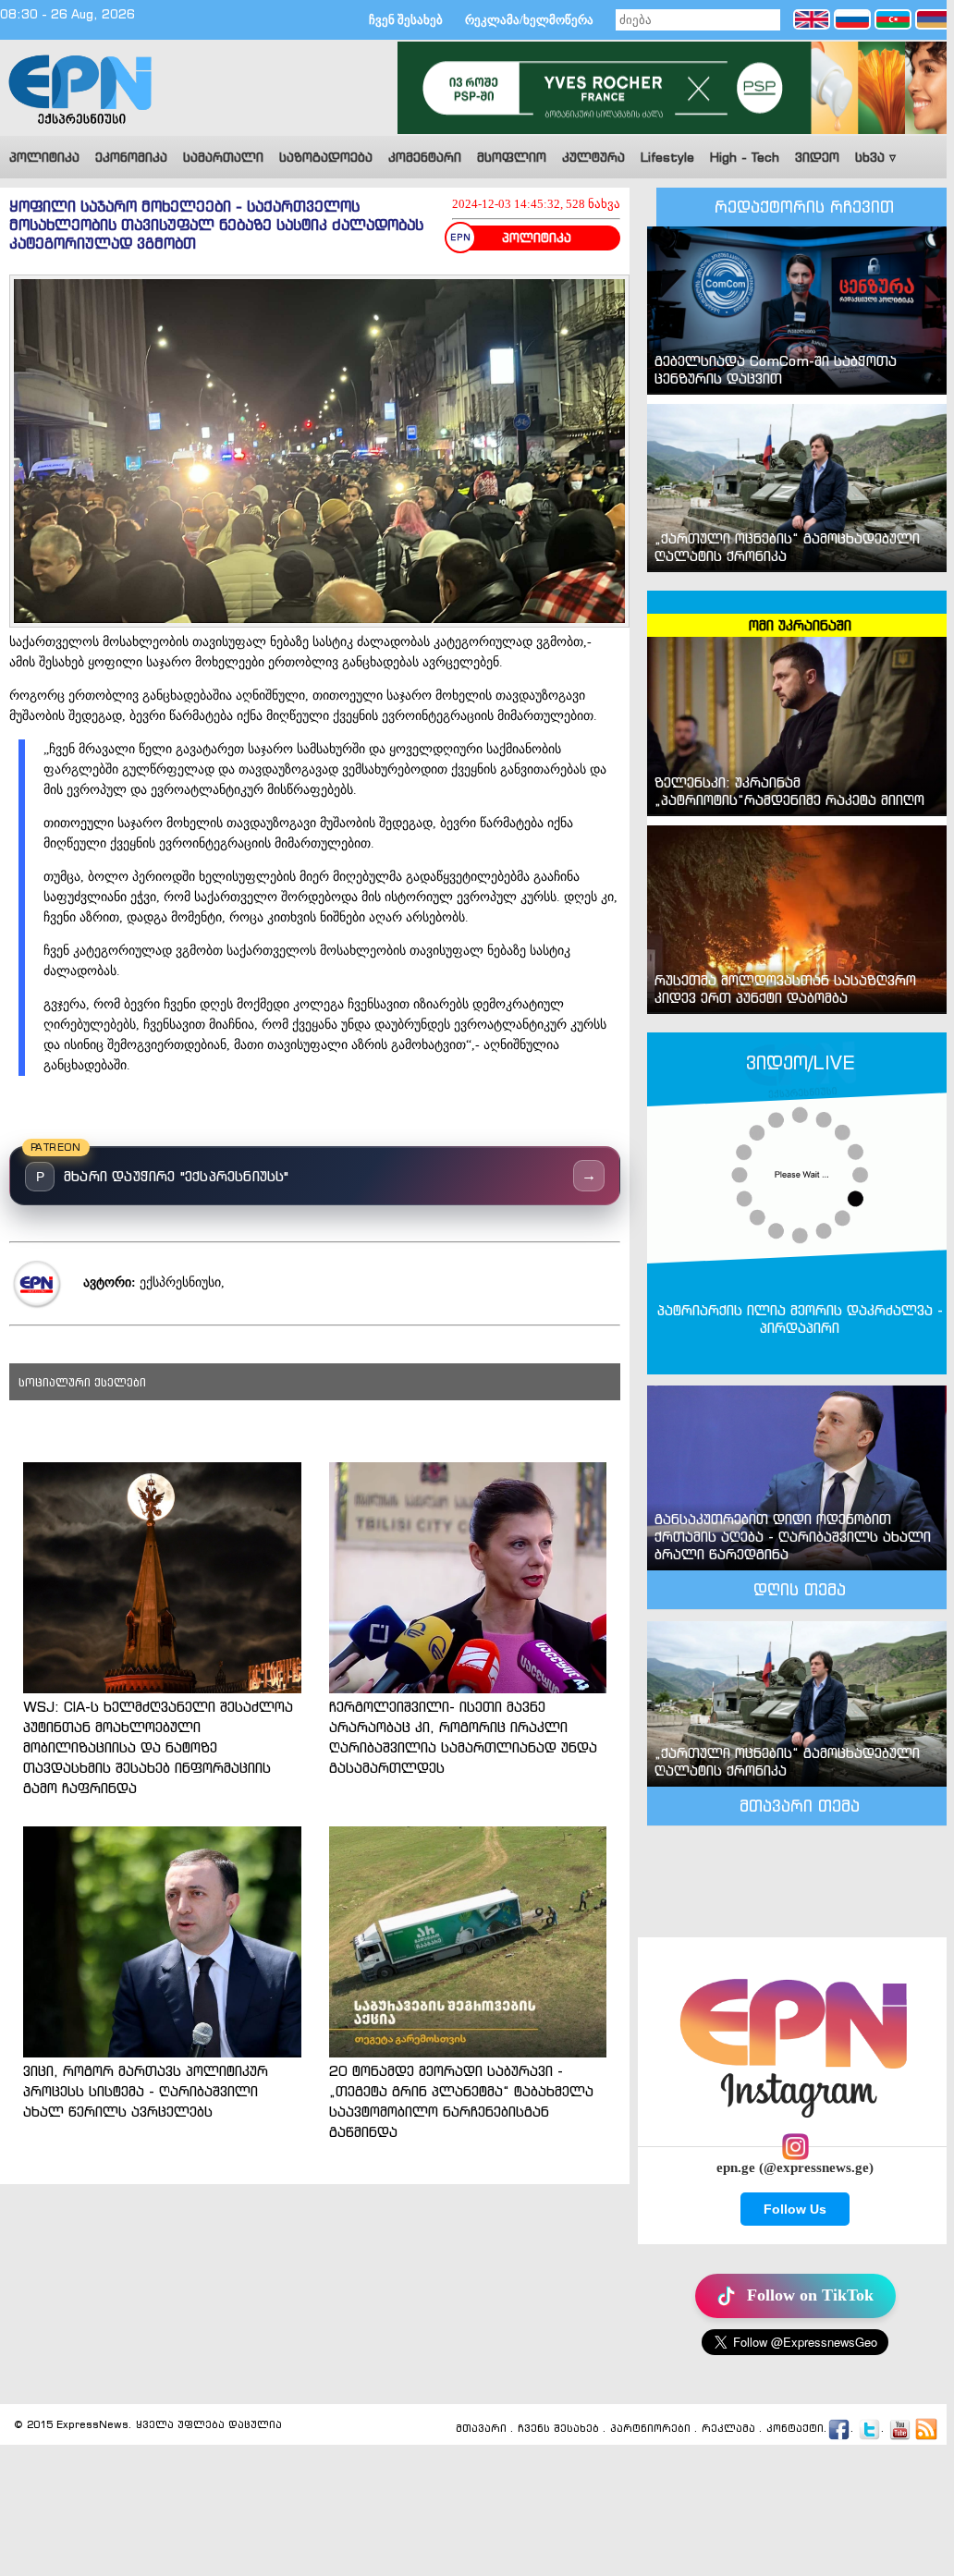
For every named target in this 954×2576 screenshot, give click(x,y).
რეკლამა (728, 2428)
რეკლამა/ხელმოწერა (529, 20)
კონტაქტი (795, 2428)
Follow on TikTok (810, 2295)
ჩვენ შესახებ (406, 20)
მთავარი (481, 2428)
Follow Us (795, 2209)
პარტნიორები (650, 2428)
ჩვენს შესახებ (558, 2428)
